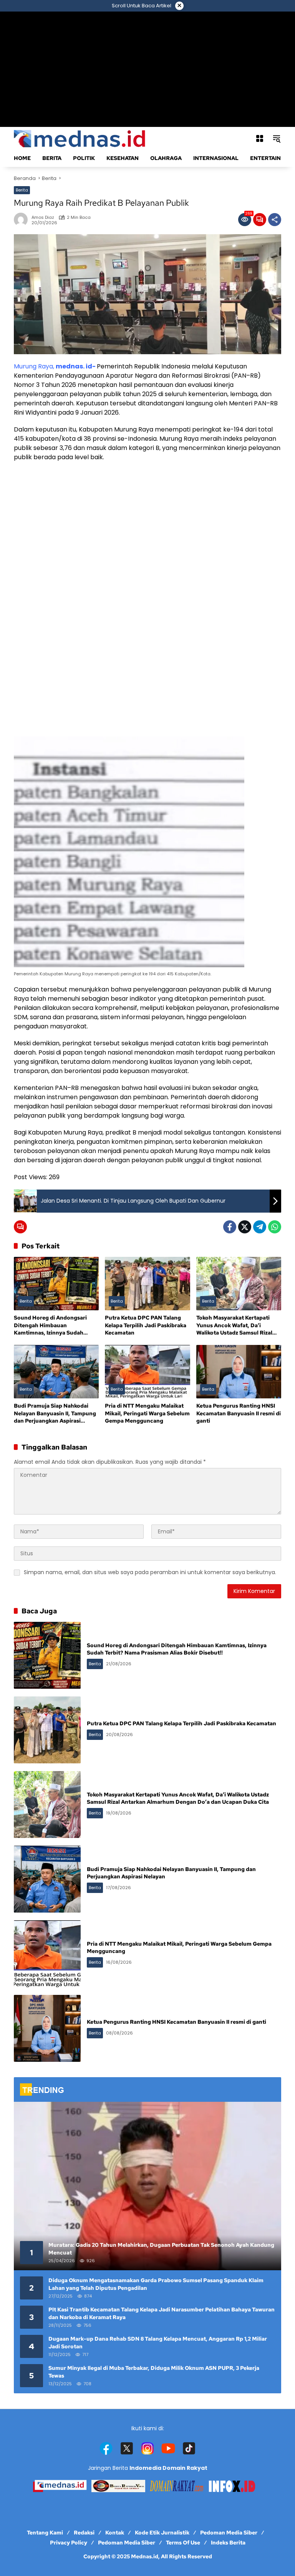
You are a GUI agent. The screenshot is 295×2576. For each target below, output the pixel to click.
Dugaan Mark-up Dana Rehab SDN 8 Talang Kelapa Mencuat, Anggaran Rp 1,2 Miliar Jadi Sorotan (158, 2343)
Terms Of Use (183, 2543)
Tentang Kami (45, 2533)
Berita (22, 190)
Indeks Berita (228, 2543)
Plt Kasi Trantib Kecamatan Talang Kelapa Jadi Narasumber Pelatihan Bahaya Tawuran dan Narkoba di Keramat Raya (162, 2313)
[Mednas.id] (81, 138)
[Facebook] (230, 1227)
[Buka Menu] (260, 138)
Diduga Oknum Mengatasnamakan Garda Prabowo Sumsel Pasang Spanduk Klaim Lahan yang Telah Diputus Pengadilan (156, 2284)
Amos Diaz (43, 217)
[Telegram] (260, 1227)
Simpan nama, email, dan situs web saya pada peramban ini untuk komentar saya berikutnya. (150, 1572)
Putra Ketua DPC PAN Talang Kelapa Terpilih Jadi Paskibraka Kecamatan (146, 1325)
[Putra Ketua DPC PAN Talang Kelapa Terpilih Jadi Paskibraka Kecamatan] (147, 1284)
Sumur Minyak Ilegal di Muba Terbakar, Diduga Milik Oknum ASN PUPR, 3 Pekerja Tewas (154, 2372)
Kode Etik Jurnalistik (162, 2533)
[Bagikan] (275, 220)
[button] (277, 138)
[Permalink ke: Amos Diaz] (23, 220)
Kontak (115, 2533)
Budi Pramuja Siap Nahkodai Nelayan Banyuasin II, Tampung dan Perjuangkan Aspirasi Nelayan (55, 1414)
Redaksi (84, 2533)
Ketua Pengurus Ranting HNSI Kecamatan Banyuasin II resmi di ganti (239, 1413)
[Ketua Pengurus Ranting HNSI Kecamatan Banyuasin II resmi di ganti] (239, 1372)
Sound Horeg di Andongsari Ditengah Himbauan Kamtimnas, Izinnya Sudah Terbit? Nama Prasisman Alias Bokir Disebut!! (53, 1325)
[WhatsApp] (275, 1227)
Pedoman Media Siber (229, 2533)
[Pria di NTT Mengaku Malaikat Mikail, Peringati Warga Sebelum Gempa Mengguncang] (147, 1372)
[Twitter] (245, 1227)
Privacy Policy (69, 2543)
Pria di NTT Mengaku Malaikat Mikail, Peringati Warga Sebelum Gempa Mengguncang (147, 1413)
